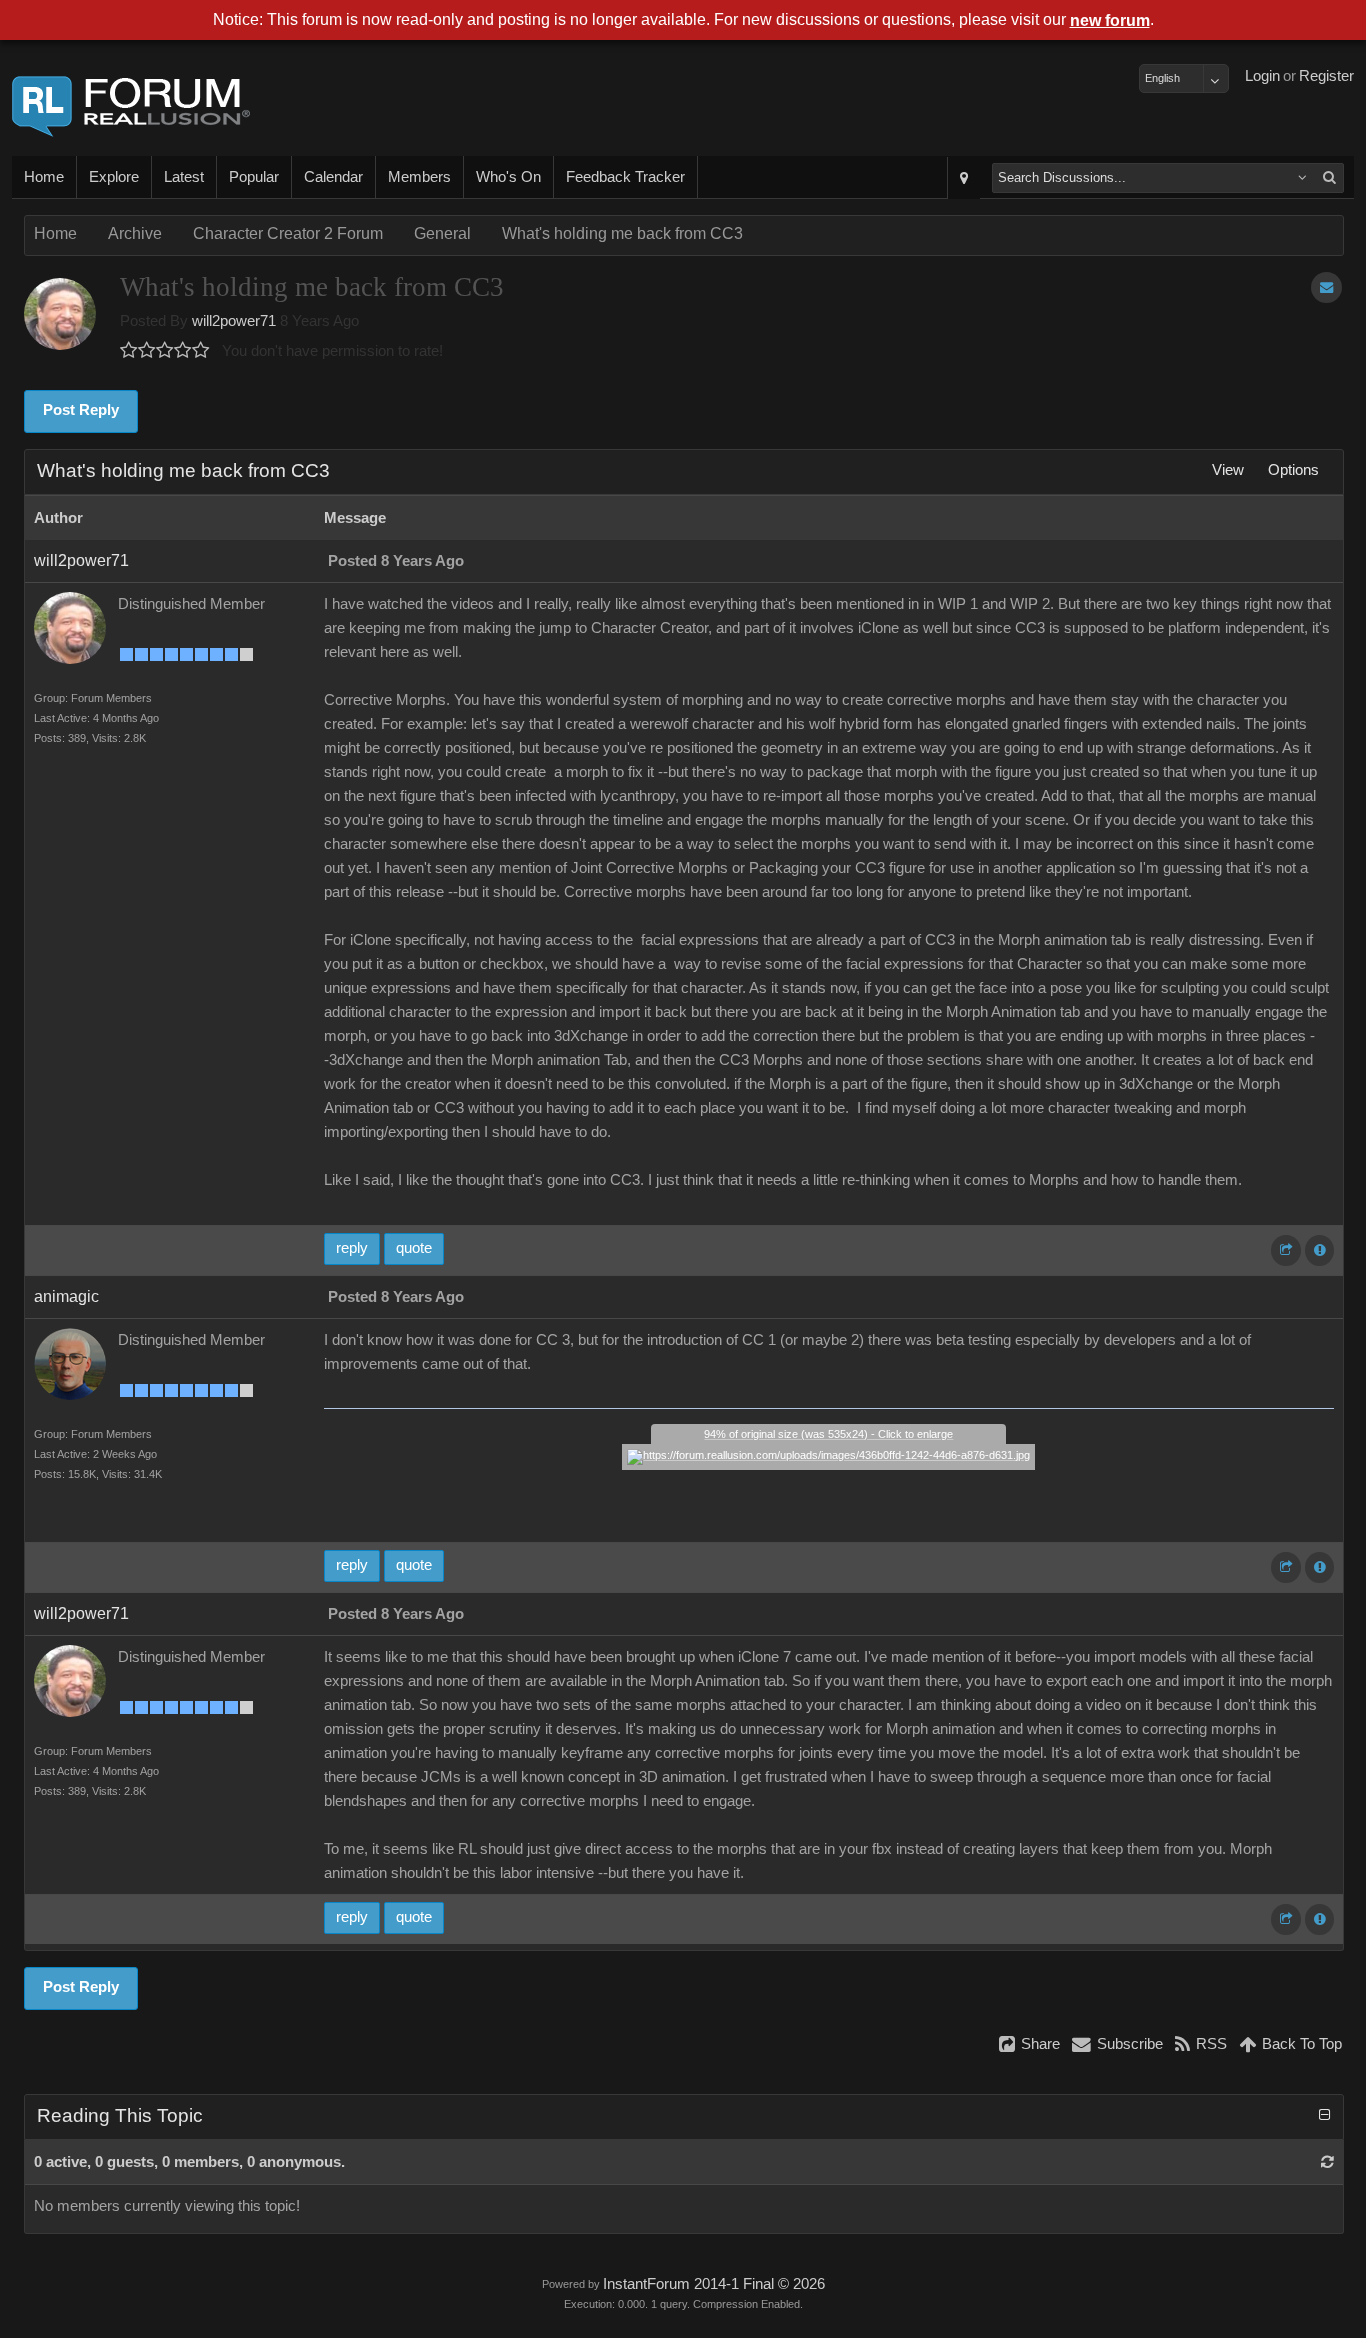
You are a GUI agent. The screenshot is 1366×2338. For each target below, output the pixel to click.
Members (419, 177)
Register (1326, 76)
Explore (114, 177)
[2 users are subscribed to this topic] (1326, 287)
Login (1262, 76)
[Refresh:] (1327, 2162)
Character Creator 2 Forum (288, 233)
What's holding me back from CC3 (622, 233)
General (442, 233)
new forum (1110, 20)
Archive (135, 233)
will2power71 (234, 321)
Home (44, 177)
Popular (254, 177)
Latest (184, 177)
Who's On (508, 177)
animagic (66, 1296)
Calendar (333, 177)
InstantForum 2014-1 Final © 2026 (714, 2284)
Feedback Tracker (625, 177)
